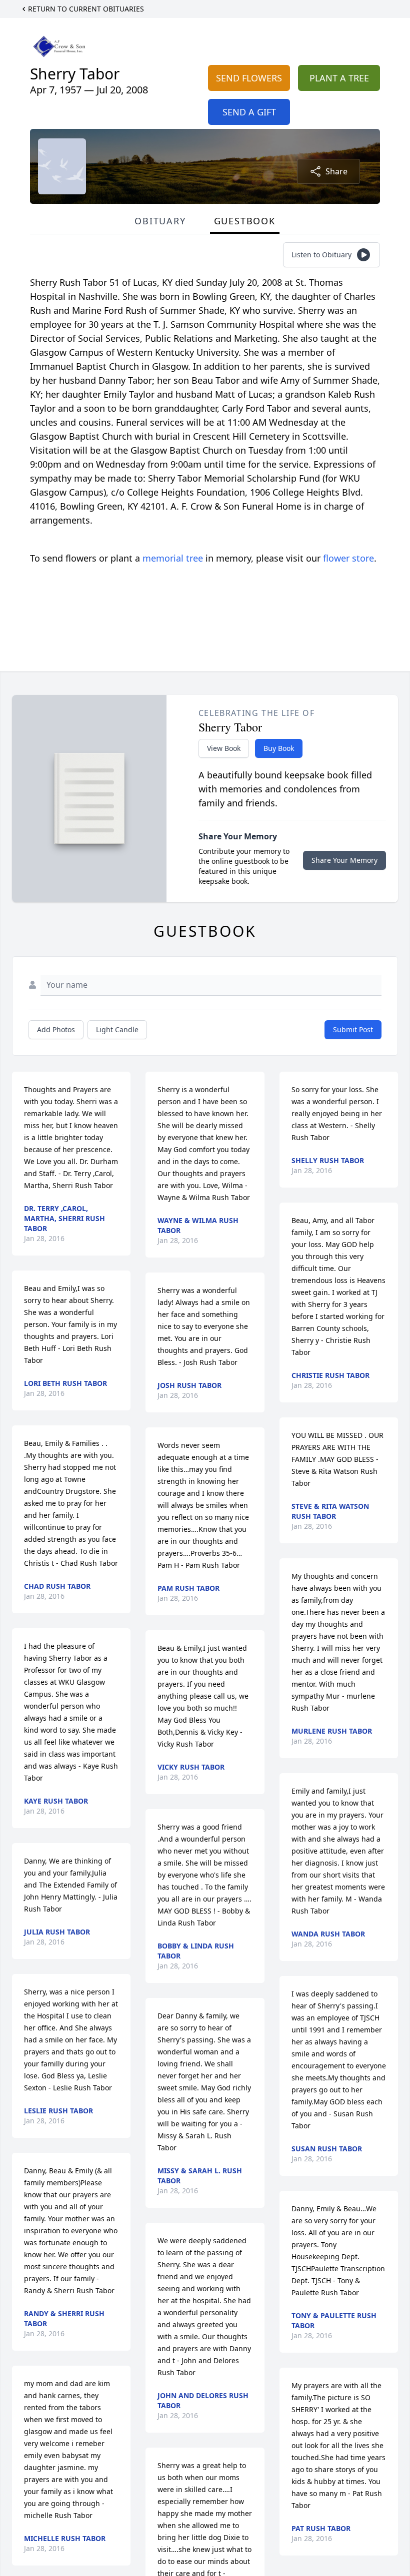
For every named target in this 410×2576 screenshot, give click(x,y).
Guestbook (245, 221)
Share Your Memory (344, 860)
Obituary (160, 221)
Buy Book (279, 748)
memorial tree (173, 558)
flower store (348, 558)
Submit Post (353, 1029)
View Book (224, 748)
